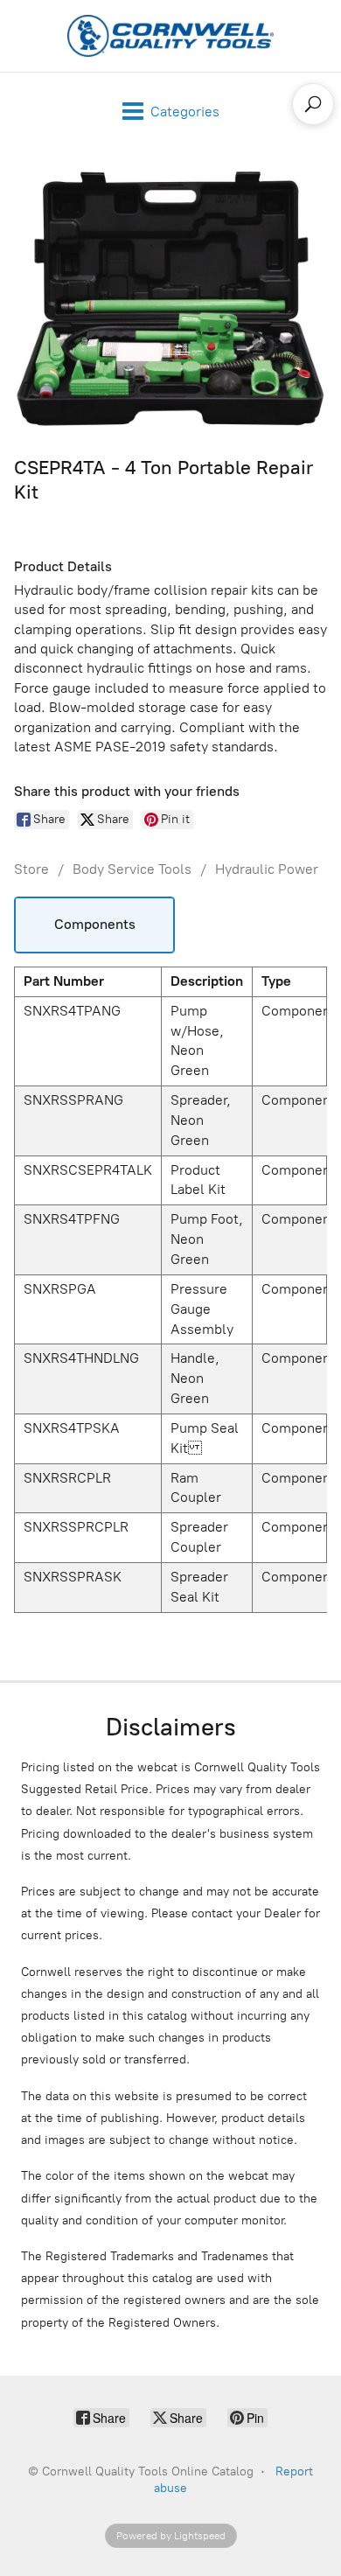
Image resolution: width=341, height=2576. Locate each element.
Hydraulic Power (267, 869)
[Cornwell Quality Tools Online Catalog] (170, 36)
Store (31, 869)
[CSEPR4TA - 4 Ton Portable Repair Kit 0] (170, 298)
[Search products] (313, 104)
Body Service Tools (132, 869)
